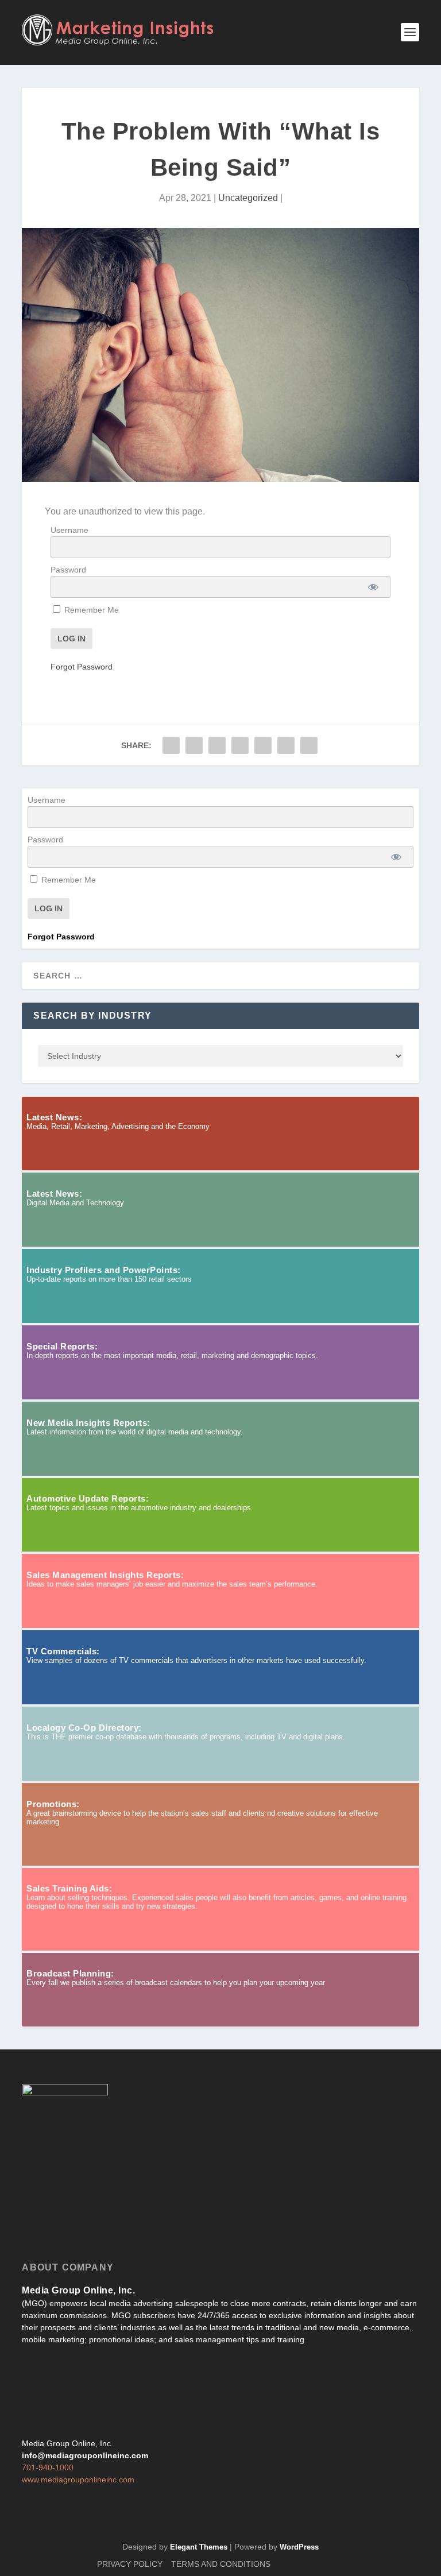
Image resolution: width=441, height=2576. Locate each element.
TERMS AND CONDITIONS (221, 2564)
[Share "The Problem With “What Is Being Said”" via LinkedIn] (263, 745)
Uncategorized (248, 198)
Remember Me (90, 610)
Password (68, 570)
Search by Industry (92, 1016)
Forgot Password (82, 667)
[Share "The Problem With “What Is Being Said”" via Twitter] (194, 745)
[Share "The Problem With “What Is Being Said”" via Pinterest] (240, 745)
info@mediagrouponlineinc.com (85, 2455)
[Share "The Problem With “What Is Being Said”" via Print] (309, 745)
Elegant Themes (199, 2547)
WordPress (299, 2547)
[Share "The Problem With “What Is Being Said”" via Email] (286, 745)
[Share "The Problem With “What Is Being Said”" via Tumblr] (217, 745)
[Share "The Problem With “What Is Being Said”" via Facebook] (171, 745)
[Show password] (373, 587)
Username (69, 530)
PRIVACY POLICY (130, 2564)
